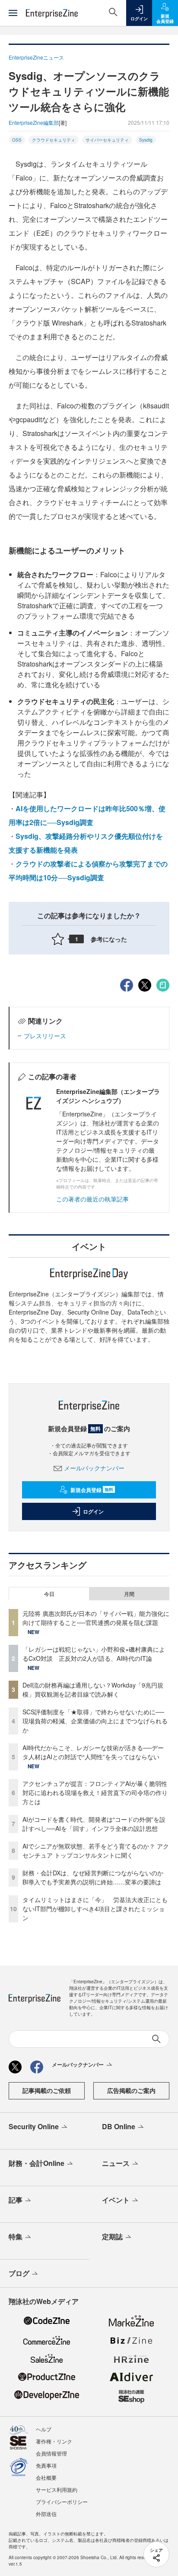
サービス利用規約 (57, 2489)
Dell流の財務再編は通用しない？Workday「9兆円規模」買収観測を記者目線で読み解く (93, 1689)
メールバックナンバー (94, 1468)
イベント (116, 2200)
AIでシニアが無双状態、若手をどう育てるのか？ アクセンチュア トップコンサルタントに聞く (96, 1851)
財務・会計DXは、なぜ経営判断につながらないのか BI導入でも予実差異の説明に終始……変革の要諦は (96, 1877)
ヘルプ (44, 2429)
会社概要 (46, 2477)
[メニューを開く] (13, 13)
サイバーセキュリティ (107, 140)
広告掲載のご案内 (131, 2090)
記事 (16, 2200)
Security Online (34, 2126)
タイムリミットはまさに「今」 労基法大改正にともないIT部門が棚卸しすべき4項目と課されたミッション (95, 1909)
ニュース (116, 2163)
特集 (16, 2236)
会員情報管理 (51, 2453)
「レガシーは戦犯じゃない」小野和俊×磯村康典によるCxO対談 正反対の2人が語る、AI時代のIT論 (94, 1654)
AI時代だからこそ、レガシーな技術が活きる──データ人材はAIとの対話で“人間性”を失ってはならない (93, 1752)
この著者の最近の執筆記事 (92, 1199)
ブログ (19, 2273)
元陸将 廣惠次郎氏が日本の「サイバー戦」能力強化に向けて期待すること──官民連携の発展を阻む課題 (96, 1618)
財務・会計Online (37, 2163)
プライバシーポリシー (62, 2502)
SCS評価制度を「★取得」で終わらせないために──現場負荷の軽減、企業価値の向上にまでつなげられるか (95, 1721)
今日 (49, 1594)
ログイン (93, 1511)
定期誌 (112, 2236)
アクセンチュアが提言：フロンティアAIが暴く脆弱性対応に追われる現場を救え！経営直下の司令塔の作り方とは (95, 1792)
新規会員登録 (92, 1490)
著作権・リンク (54, 2441)
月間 (129, 1594)
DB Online (119, 2126)
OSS (17, 140)
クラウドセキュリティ (54, 140)
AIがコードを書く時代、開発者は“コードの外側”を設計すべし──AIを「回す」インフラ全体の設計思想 (94, 1824)
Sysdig (146, 140)
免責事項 (46, 2465)
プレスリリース (45, 1036)
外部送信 (46, 2514)
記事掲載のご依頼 (47, 2090)
